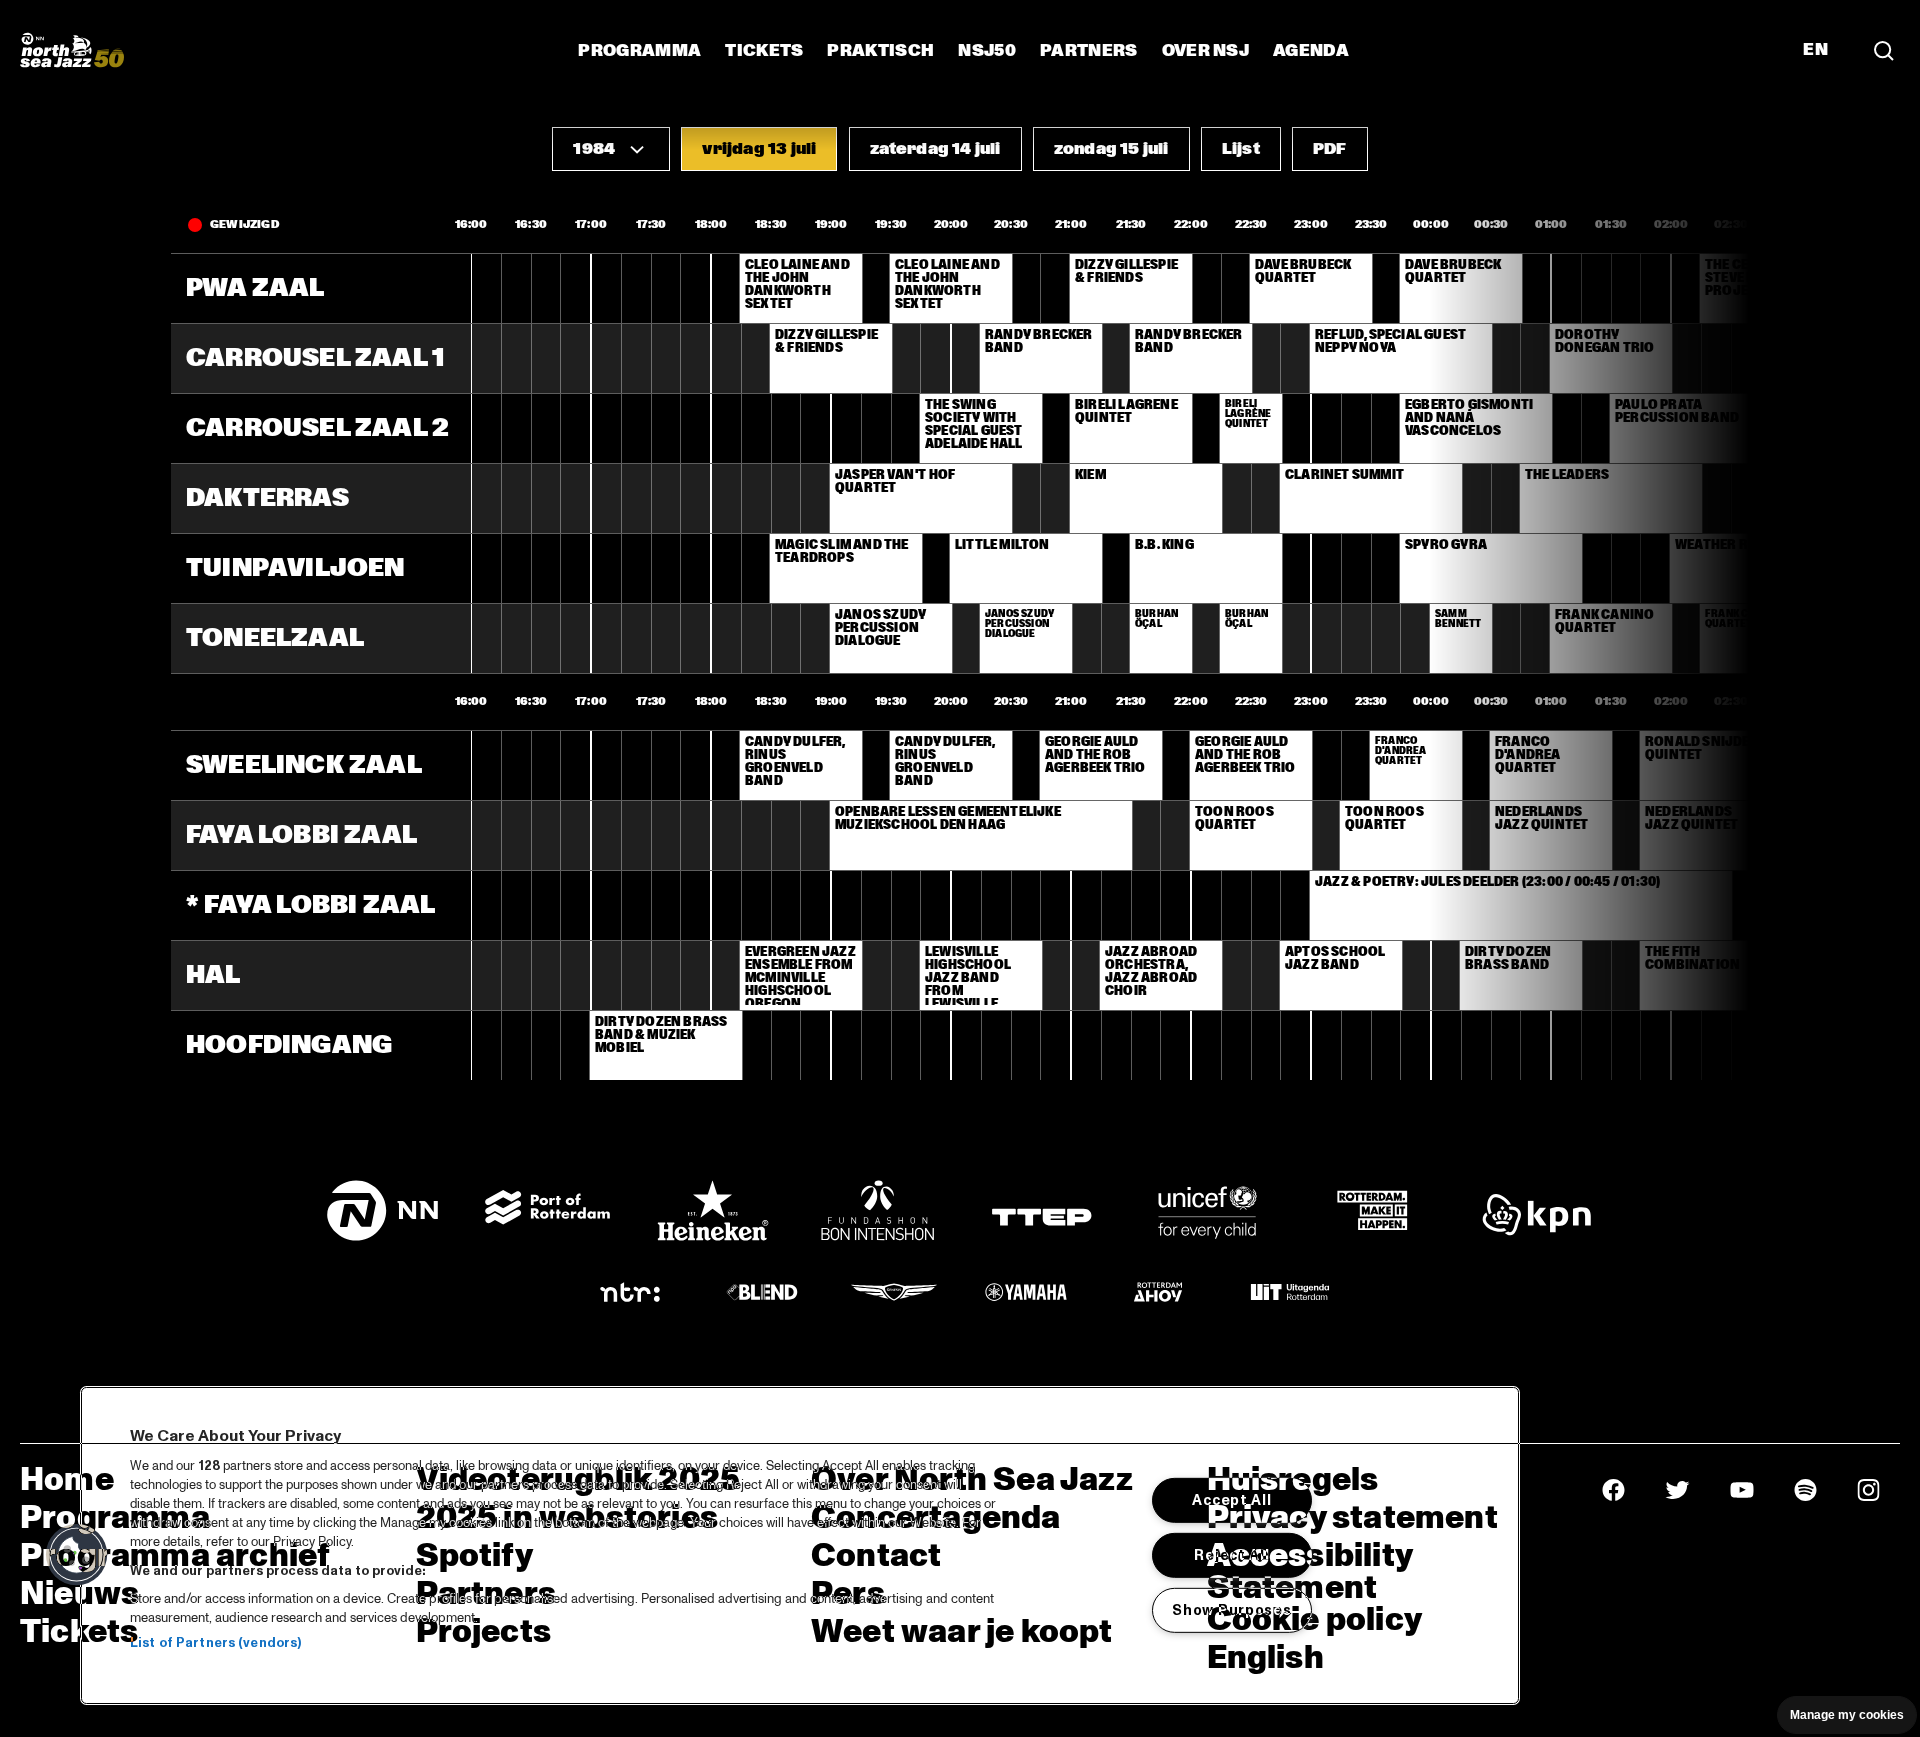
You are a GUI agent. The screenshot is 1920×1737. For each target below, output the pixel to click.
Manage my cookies (1847, 1715)
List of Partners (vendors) (215, 1643)
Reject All (1231, 1555)
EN (1815, 50)
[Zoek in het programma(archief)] (1884, 50)
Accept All (1231, 1500)
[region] (800, 1545)
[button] (611, 149)
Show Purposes (1231, 1609)
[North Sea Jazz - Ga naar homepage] (72, 50)
